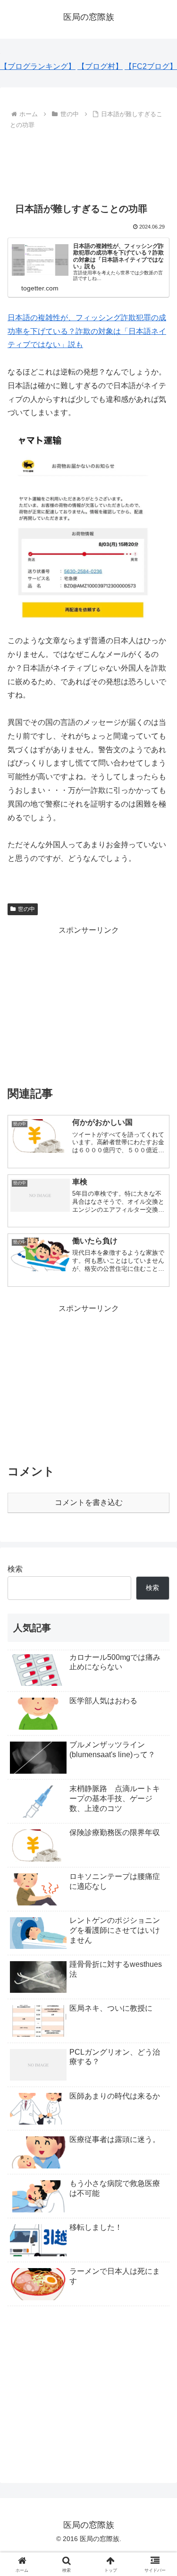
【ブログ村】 (100, 66)
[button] (158, 1685)
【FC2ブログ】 (151, 66)
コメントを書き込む (89, 1502)
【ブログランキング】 (38, 66)
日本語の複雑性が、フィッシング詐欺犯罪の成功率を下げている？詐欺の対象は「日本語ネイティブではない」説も (87, 331)
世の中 (26, 909)
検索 (15, 1569)
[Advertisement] (88, 161)
